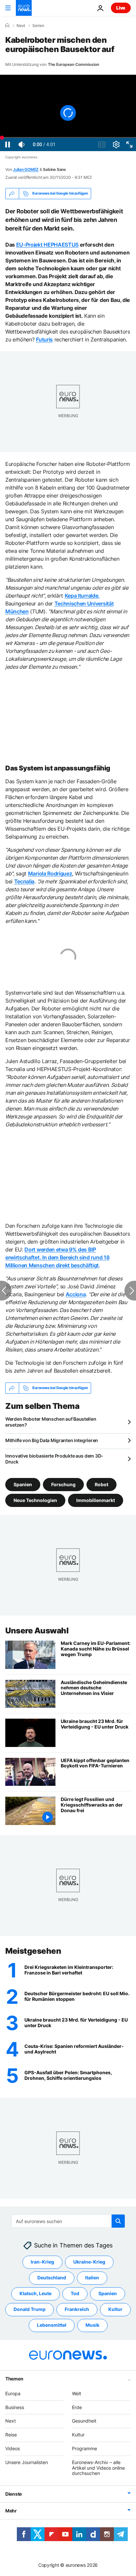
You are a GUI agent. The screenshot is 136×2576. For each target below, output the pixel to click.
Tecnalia (24, 881)
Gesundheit (84, 2421)
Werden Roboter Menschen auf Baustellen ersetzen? (51, 1422)
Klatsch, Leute (35, 2294)
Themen (14, 2379)
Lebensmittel (52, 2325)
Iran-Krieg (42, 2262)
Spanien (23, 1484)
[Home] (7, 25)
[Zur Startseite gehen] (24, 8)
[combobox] (68, 2221)
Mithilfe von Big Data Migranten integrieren (52, 1440)
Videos (13, 2448)
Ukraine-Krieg (89, 2262)
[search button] (118, 2221)
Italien (92, 2278)
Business (15, 2407)
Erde (77, 2407)
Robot (102, 1484)
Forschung (63, 1484)
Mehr (11, 2511)
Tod (75, 2294)
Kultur (115, 2309)
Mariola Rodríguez (50, 873)
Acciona (76, 1294)
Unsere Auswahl (37, 1631)
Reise (11, 2435)
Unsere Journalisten (27, 2462)
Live (121, 8)
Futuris (44, 339)
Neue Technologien (35, 1500)
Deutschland (52, 2278)
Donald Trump (30, 2309)
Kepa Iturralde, (82, 596)
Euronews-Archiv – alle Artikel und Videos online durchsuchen (98, 2468)
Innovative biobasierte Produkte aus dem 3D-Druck (54, 1459)
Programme (85, 2448)
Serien (38, 26)
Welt (77, 2393)
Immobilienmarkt (96, 1500)
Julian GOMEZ (26, 169)
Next (21, 26)
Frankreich (77, 2309)
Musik (92, 2325)
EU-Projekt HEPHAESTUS (47, 245)
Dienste (14, 2494)
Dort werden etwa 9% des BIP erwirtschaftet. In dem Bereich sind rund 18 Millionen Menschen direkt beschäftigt (57, 1257)
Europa (13, 2393)
